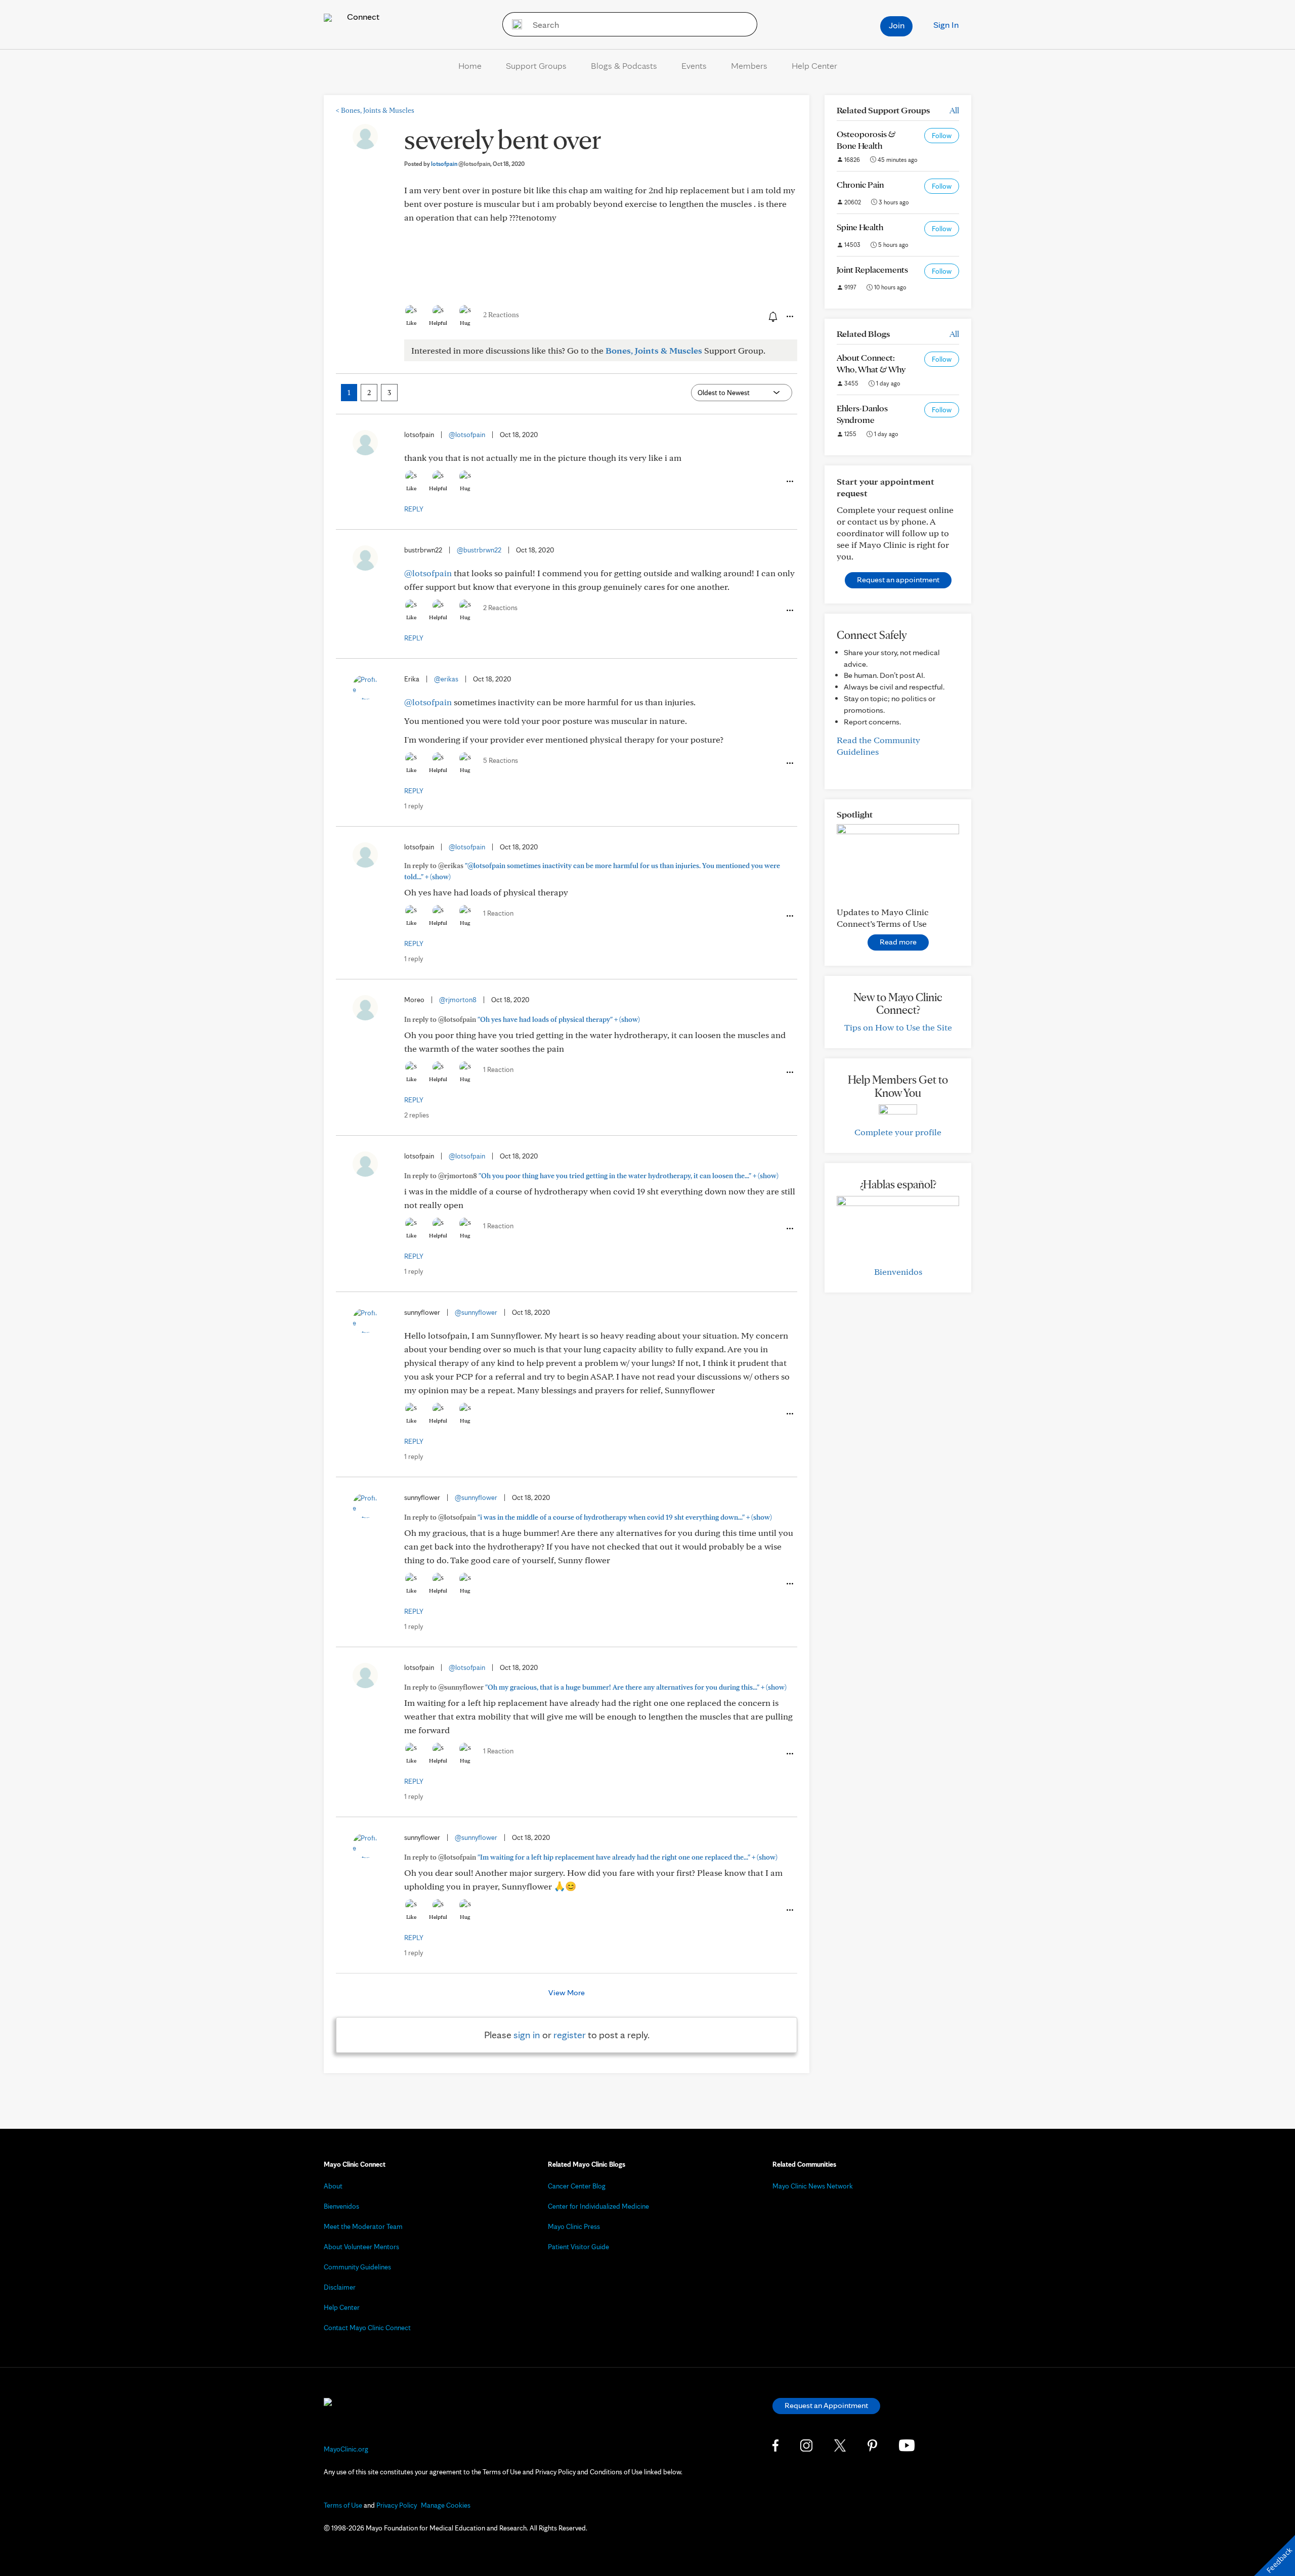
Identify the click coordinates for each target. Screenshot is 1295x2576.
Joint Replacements (872, 269)
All (954, 110)
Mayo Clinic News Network (813, 2186)
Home (470, 66)
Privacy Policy (397, 2505)
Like (411, 323)
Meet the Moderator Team (363, 2226)
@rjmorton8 (458, 1000)
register (570, 2035)
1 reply (414, 806)
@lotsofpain (467, 435)
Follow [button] (942, 136)
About (333, 2186)
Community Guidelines (357, 2267)
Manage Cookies (446, 2505)
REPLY (414, 509)
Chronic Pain (860, 184)
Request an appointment (898, 579)
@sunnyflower (476, 1312)
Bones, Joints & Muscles (375, 110)
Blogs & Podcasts (624, 66)
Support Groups (536, 66)
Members (749, 66)
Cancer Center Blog (577, 2186)
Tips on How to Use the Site (898, 1027)
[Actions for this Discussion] (789, 317)
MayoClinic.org (346, 2449)
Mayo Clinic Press (574, 2226)
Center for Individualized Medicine (598, 2206)
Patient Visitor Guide (578, 2247)
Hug (465, 323)
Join (897, 25)
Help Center (814, 66)
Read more (898, 942)
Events (694, 66)
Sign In (946, 25)
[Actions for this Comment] (789, 482)
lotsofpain (461, 164)
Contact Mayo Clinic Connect (367, 2328)
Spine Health (860, 227)
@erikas (446, 679)
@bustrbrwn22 (479, 550)
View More (567, 1992)
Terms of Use (343, 2505)
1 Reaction (498, 913)
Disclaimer (340, 2287)
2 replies (417, 1115)
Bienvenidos (898, 1272)
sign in (527, 2035)
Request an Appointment (826, 2405)
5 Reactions (501, 760)
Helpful (438, 323)
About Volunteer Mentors (361, 2247)
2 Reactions (501, 315)
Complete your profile (898, 1132)
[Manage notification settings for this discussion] (772, 316)
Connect (362, 16)
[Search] (514, 24)
